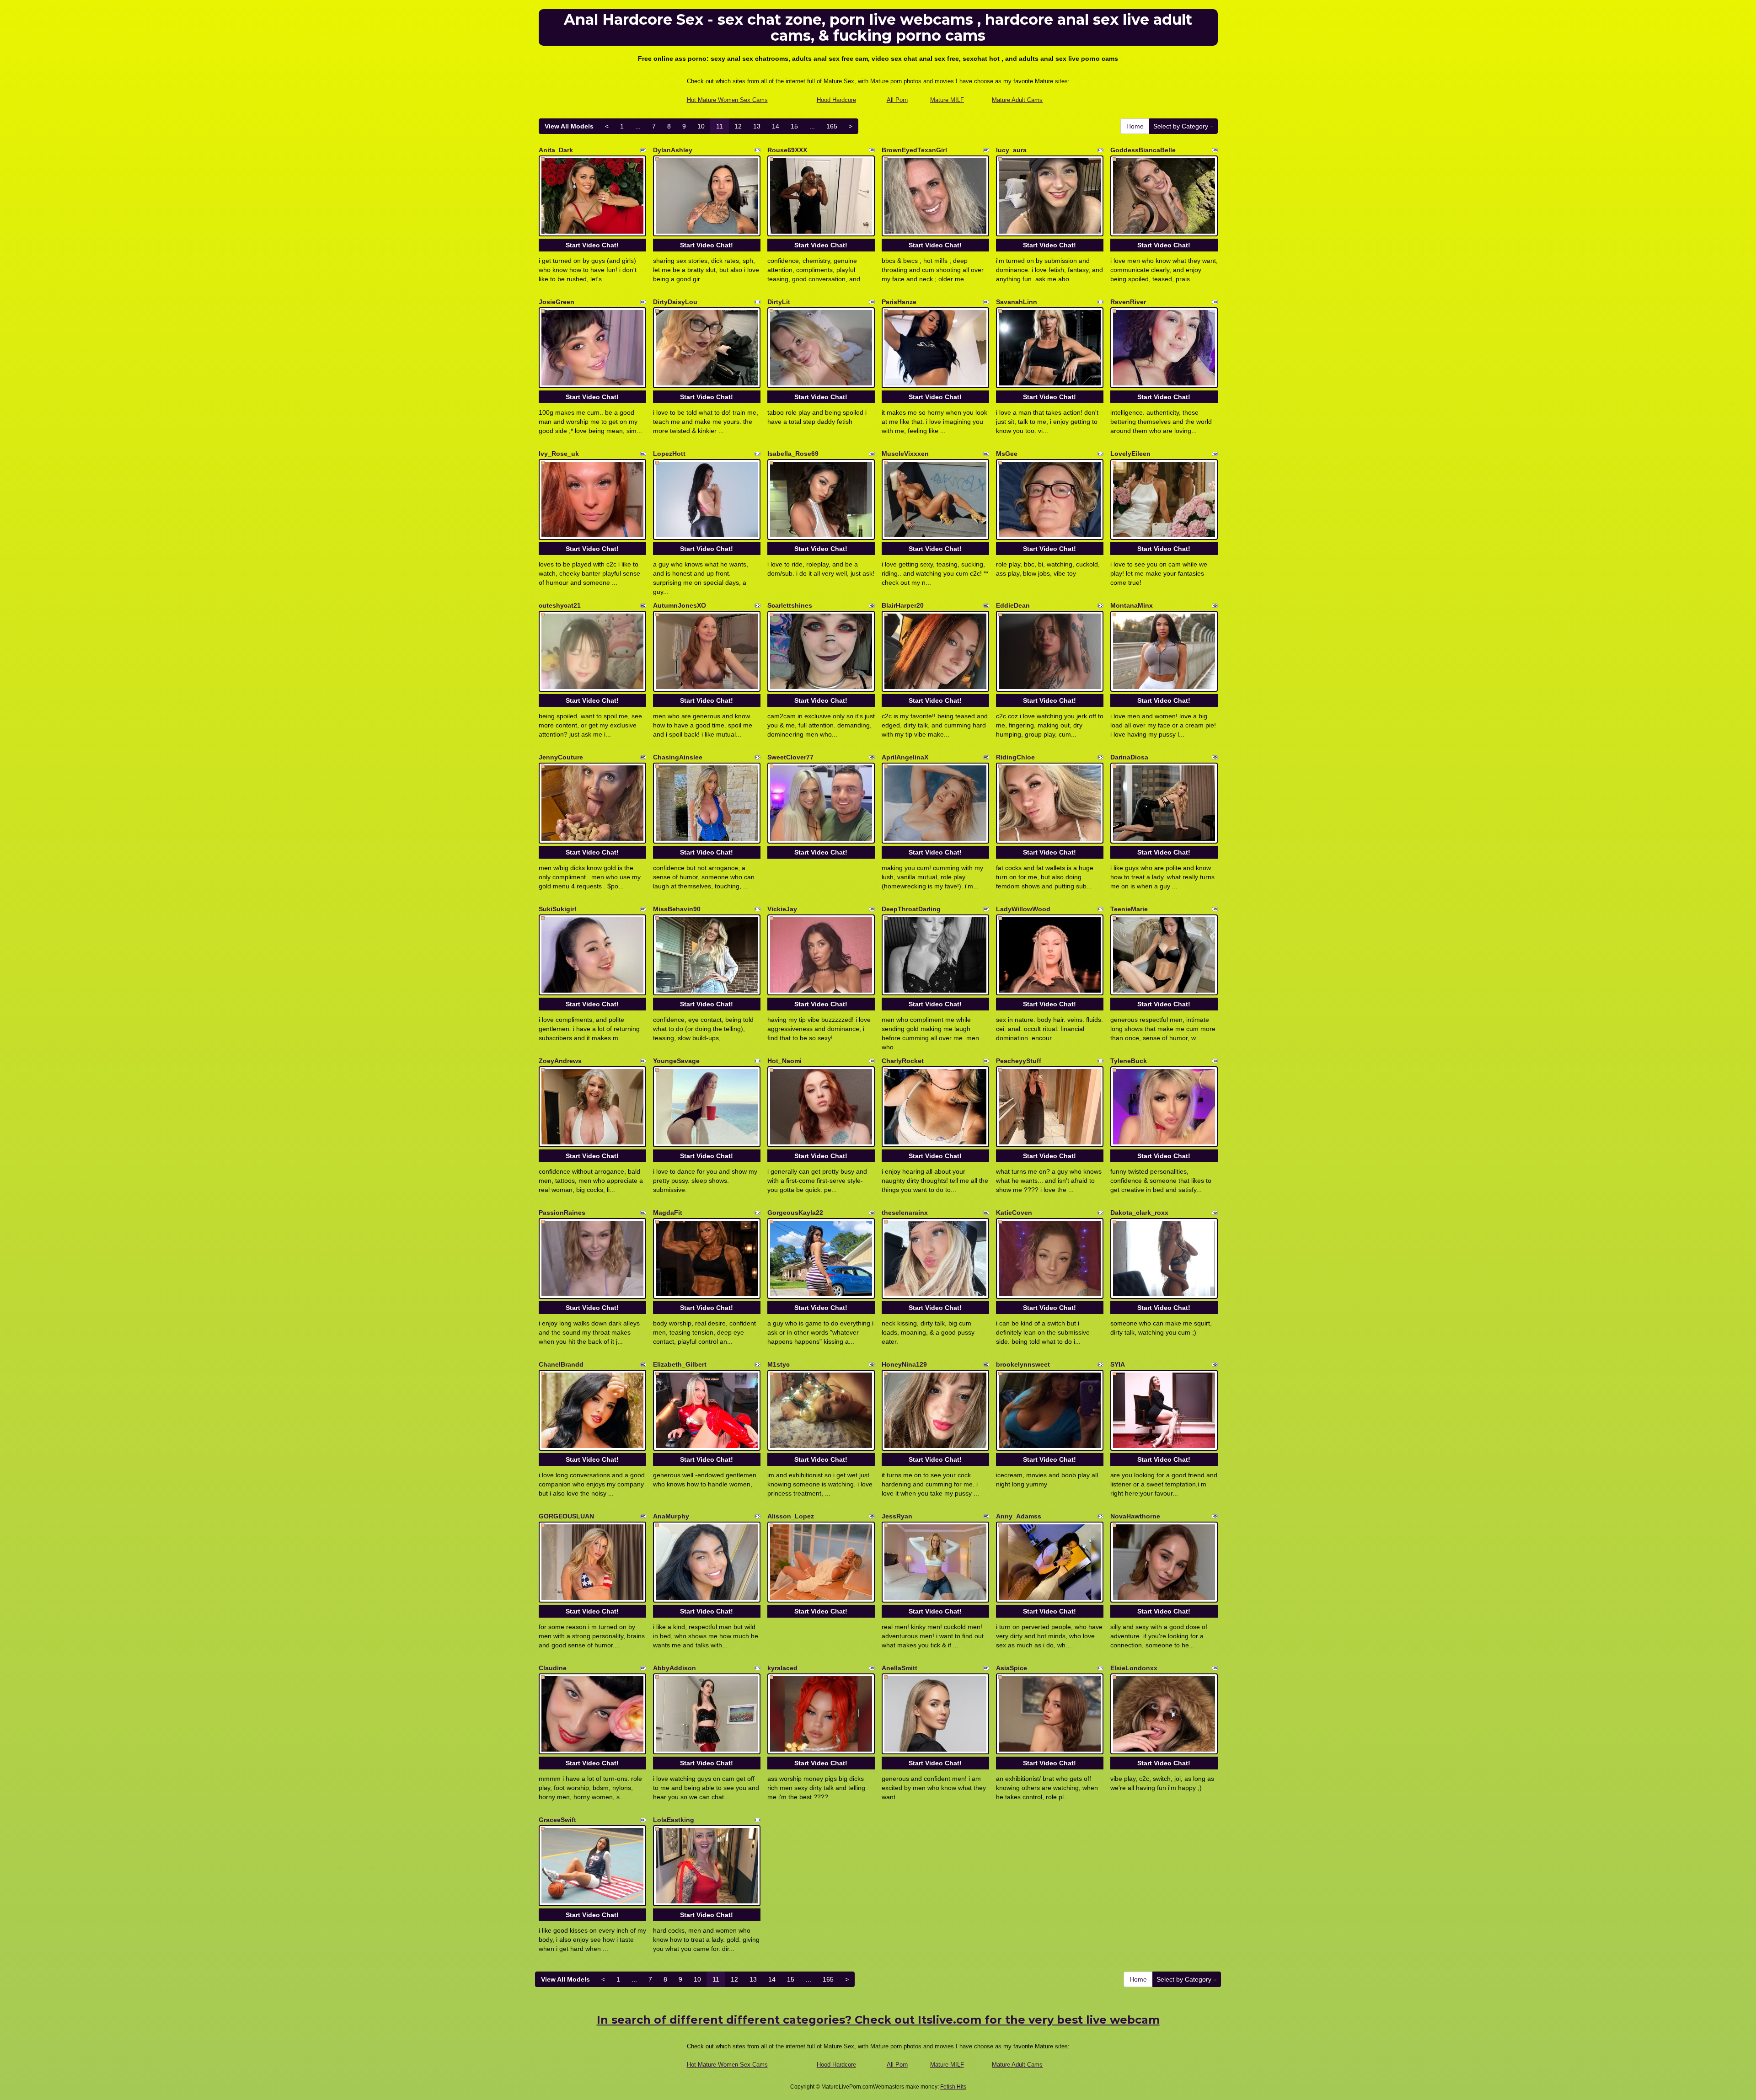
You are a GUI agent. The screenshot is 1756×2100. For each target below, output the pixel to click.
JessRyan (897, 1516)
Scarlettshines (790, 605)
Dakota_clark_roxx (1139, 1213)
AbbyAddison (675, 1668)
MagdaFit (668, 1213)
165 (832, 126)
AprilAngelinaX (905, 757)
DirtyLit (779, 302)
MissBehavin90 (677, 909)
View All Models (569, 126)
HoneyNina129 (904, 1364)
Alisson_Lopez (791, 1516)
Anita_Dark (556, 150)
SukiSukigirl (557, 909)
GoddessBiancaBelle (1143, 150)
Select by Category (1182, 126)
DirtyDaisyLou (675, 302)
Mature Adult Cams (1017, 100)
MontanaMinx (1132, 605)
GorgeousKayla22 (795, 1213)
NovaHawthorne (1135, 1516)
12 (738, 126)
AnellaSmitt (899, 1668)
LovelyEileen (1130, 454)
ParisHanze (899, 302)
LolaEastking (674, 1820)
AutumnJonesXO (680, 605)
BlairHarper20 (903, 605)
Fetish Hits (953, 2087)
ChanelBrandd (561, 1364)
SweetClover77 (790, 757)
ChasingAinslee (678, 757)
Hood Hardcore (836, 100)
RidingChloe (1015, 757)
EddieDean (1013, 605)
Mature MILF (947, 100)
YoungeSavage (676, 1061)
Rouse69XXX (787, 150)
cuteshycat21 (560, 605)
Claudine (553, 1668)
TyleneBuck (1129, 1061)
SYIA (1118, 1364)
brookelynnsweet (1023, 1364)
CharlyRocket (903, 1061)
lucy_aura (1011, 150)
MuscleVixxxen (905, 454)
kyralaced (782, 1668)
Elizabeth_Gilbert (680, 1364)
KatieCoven (1014, 1213)
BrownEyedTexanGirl (914, 150)
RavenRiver (1128, 302)
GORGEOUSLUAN (566, 1516)
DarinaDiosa (1129, 757)
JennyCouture (561, 757)
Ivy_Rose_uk (559, 454)
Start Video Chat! (592, 245)
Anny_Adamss (1019, 1516)
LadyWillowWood (1023, 909)
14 (776, 126)
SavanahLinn (1017, 302)
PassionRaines (562, 1213)
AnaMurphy (671, 1516)
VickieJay (782, 909)
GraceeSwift (557, 1820)
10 (701, 126)
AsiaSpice (1012, 1668)
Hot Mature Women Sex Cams (727, 100)
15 (794, 126)
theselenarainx (905, 1213)
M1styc (779, 1364)
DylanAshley (673, 150)
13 (757, 126)
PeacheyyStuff (1019, 1061)
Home (1135, 126)
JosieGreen (557, 302)
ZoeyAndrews (560, 1061)
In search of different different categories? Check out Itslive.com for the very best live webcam (878, 2020)
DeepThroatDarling (911, 909)
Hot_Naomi (784, 1061)
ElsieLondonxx (1134, 1668)
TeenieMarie (1129, 909)
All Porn (897, 100)
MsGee (1007, 454)
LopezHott (669, 454)
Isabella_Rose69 (793, 454)
